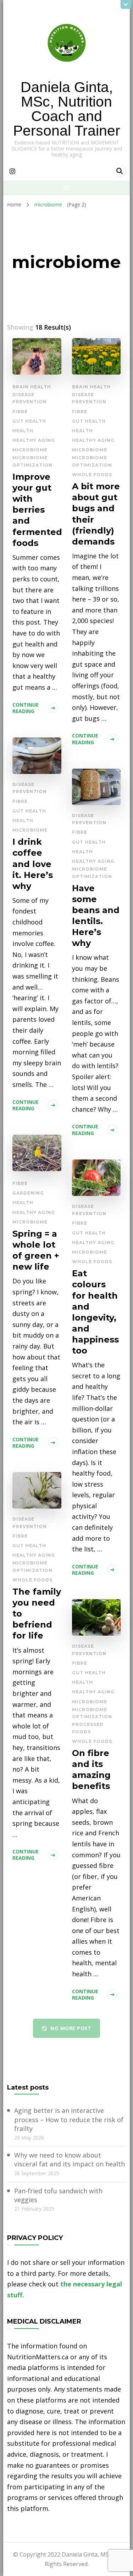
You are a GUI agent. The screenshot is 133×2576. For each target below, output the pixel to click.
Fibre (20, 412)
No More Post (71, 2028)
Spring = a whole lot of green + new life (36, 1250)
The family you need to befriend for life (37, 1614)
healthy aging (34, 440)
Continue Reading (26, 708)
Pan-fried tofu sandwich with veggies (58, 2195)
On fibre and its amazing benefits (91, 1769)
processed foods (88, 1728)
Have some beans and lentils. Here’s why (96, 916)
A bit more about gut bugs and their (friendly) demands (96, 514)
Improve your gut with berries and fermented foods (37, 510)
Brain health (32, 387)
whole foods (92, 475)
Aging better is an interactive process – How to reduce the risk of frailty (69, 2119)
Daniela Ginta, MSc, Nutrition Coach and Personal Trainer (67, 109)
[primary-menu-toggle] (66, 188)
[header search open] (120, 171)
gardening (28, 1193)
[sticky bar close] (126, 4)
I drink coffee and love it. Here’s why (33, 864)
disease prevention (30, 398)
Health (23, 431)
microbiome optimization (32, 461)
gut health (29, 421)
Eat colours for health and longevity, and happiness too (95, 1312)
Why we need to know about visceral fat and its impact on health (70, 2159)
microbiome (30, 450)
